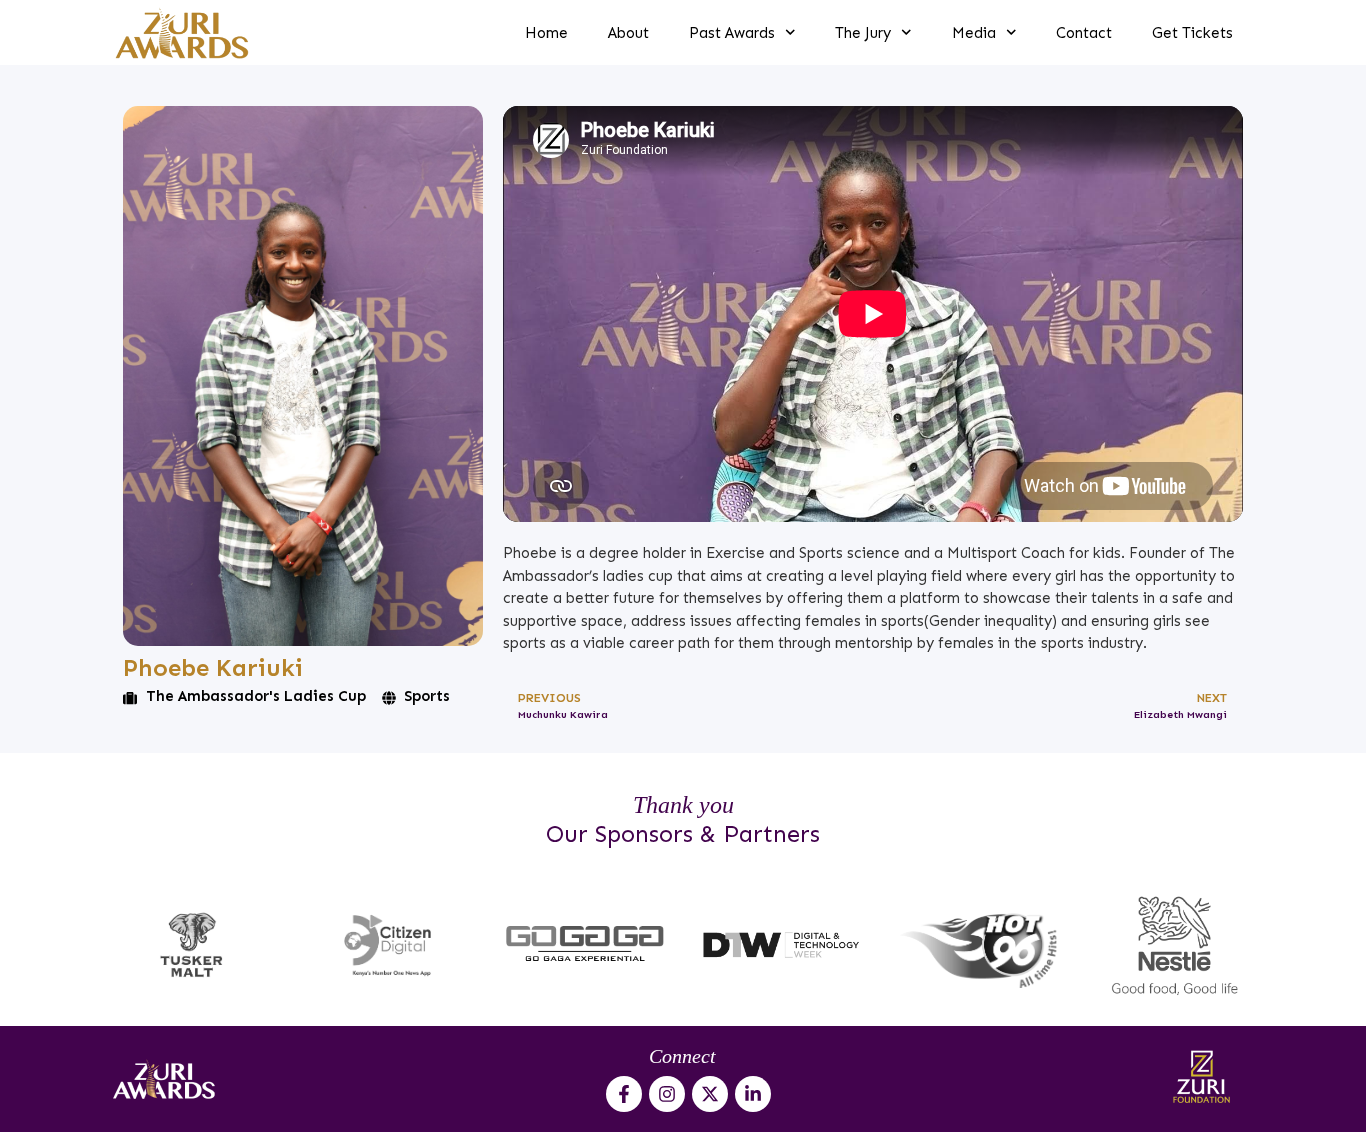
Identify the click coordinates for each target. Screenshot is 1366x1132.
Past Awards (732, 33)
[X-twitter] (710, 1094)
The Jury (863, 33)
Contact (1084, 33)
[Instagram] (667, 1094)
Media (974, 33)
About (628, 33)
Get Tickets (1192, 33)
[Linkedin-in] (753, 1094)
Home (546, 33)
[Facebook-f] (624, 1094)
